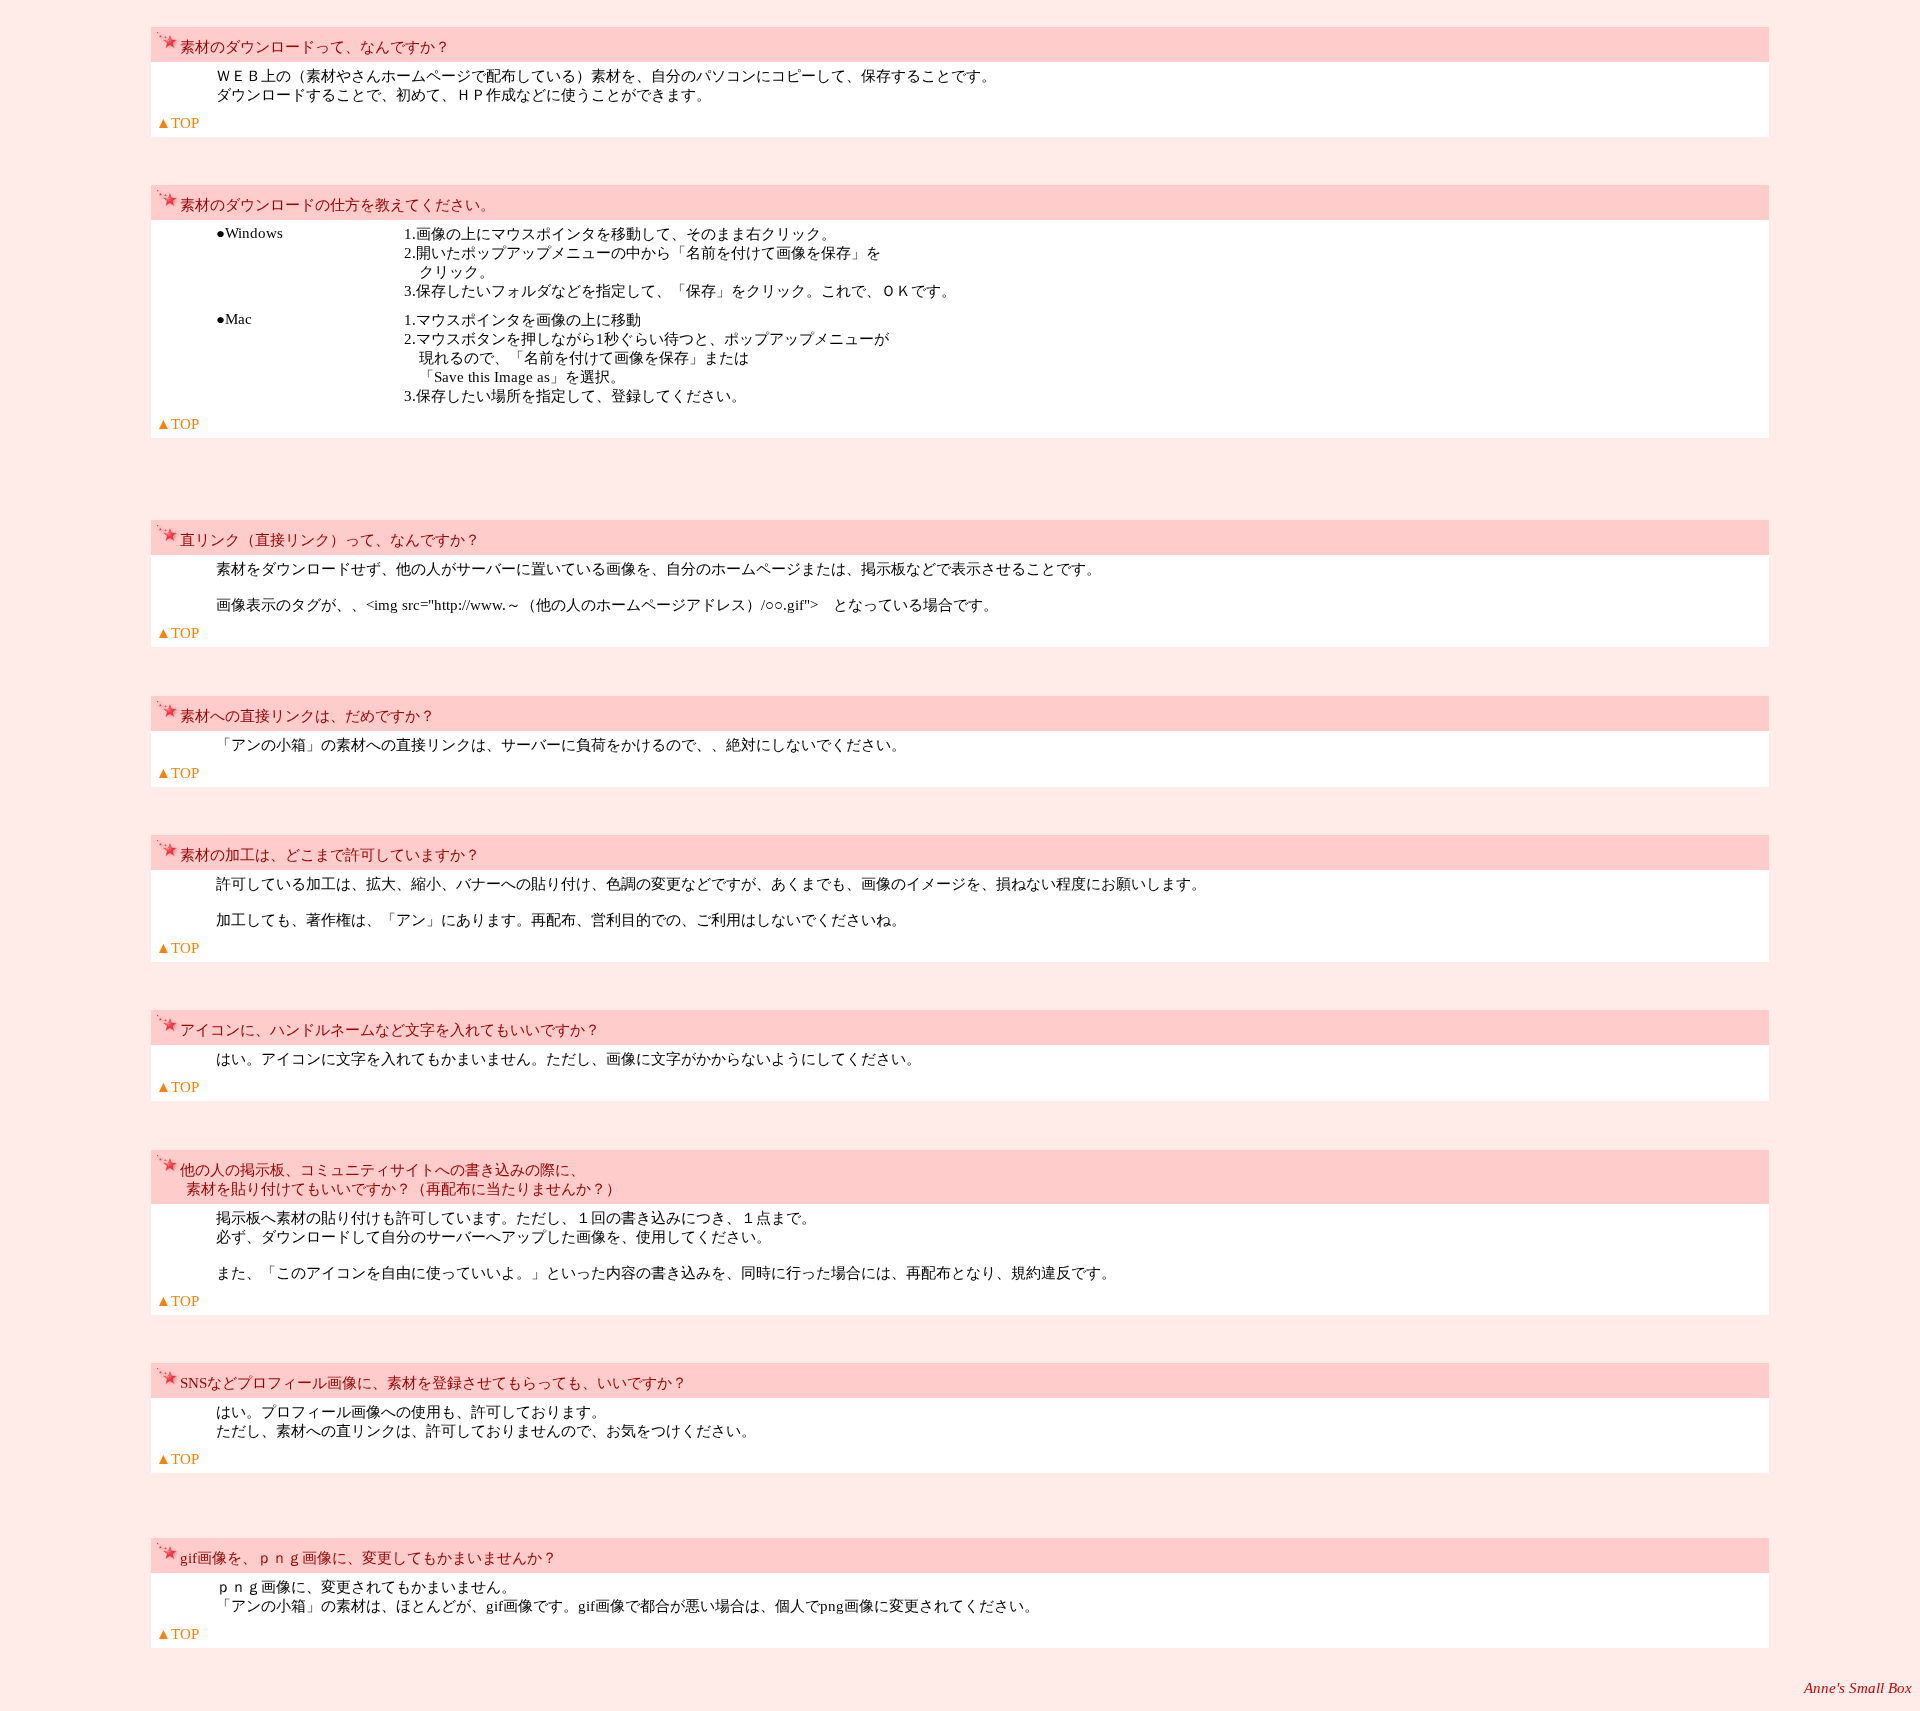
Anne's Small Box (1858, 1688)
